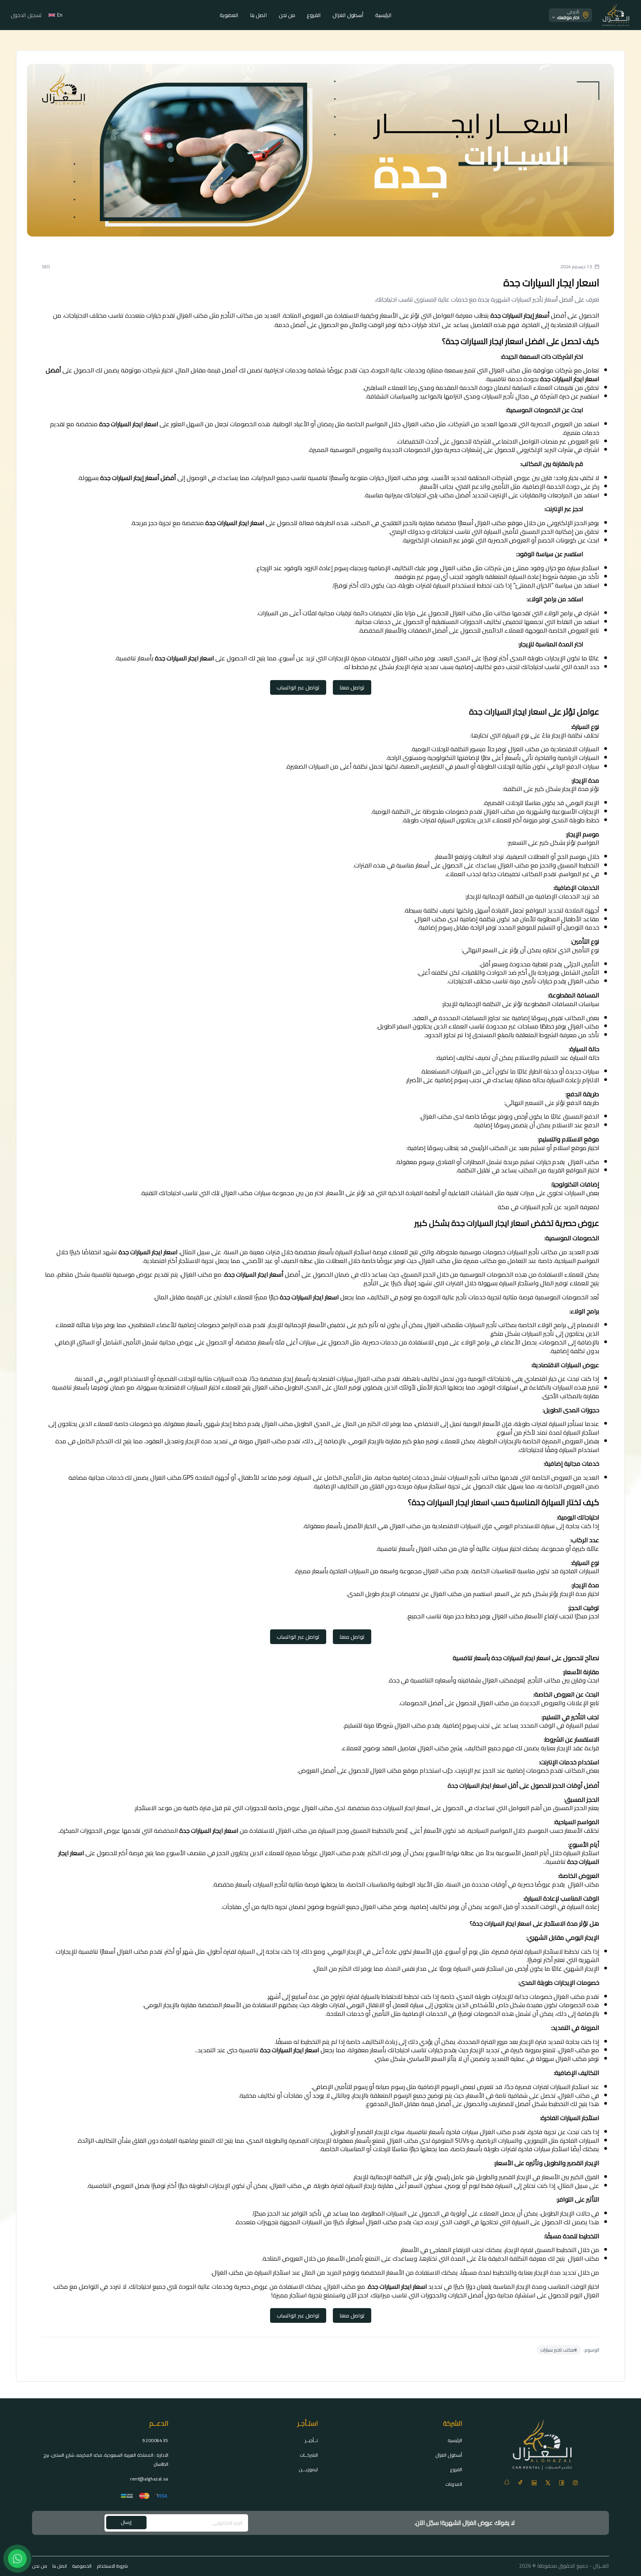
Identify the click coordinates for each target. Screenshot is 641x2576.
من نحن (287, 15)
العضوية (229, 15)
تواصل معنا (352, 687)
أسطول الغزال (348, 15)
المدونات (454, 2484)
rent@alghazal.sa (149, 2479)
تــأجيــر (311, 2440)
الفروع (314, 15)
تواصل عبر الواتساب (298, 687)
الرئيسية (383, 15)
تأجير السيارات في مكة (525, 1207)
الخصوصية (82, 2566)
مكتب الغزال (340, 2287)
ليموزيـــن (308, 2469)
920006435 (155, 2440)
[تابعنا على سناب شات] (507, 2482)
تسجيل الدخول (26, 15)
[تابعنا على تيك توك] (520, 2482)
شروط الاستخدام (112, 2566)
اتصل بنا (259, 15)
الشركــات (309, 2455)
